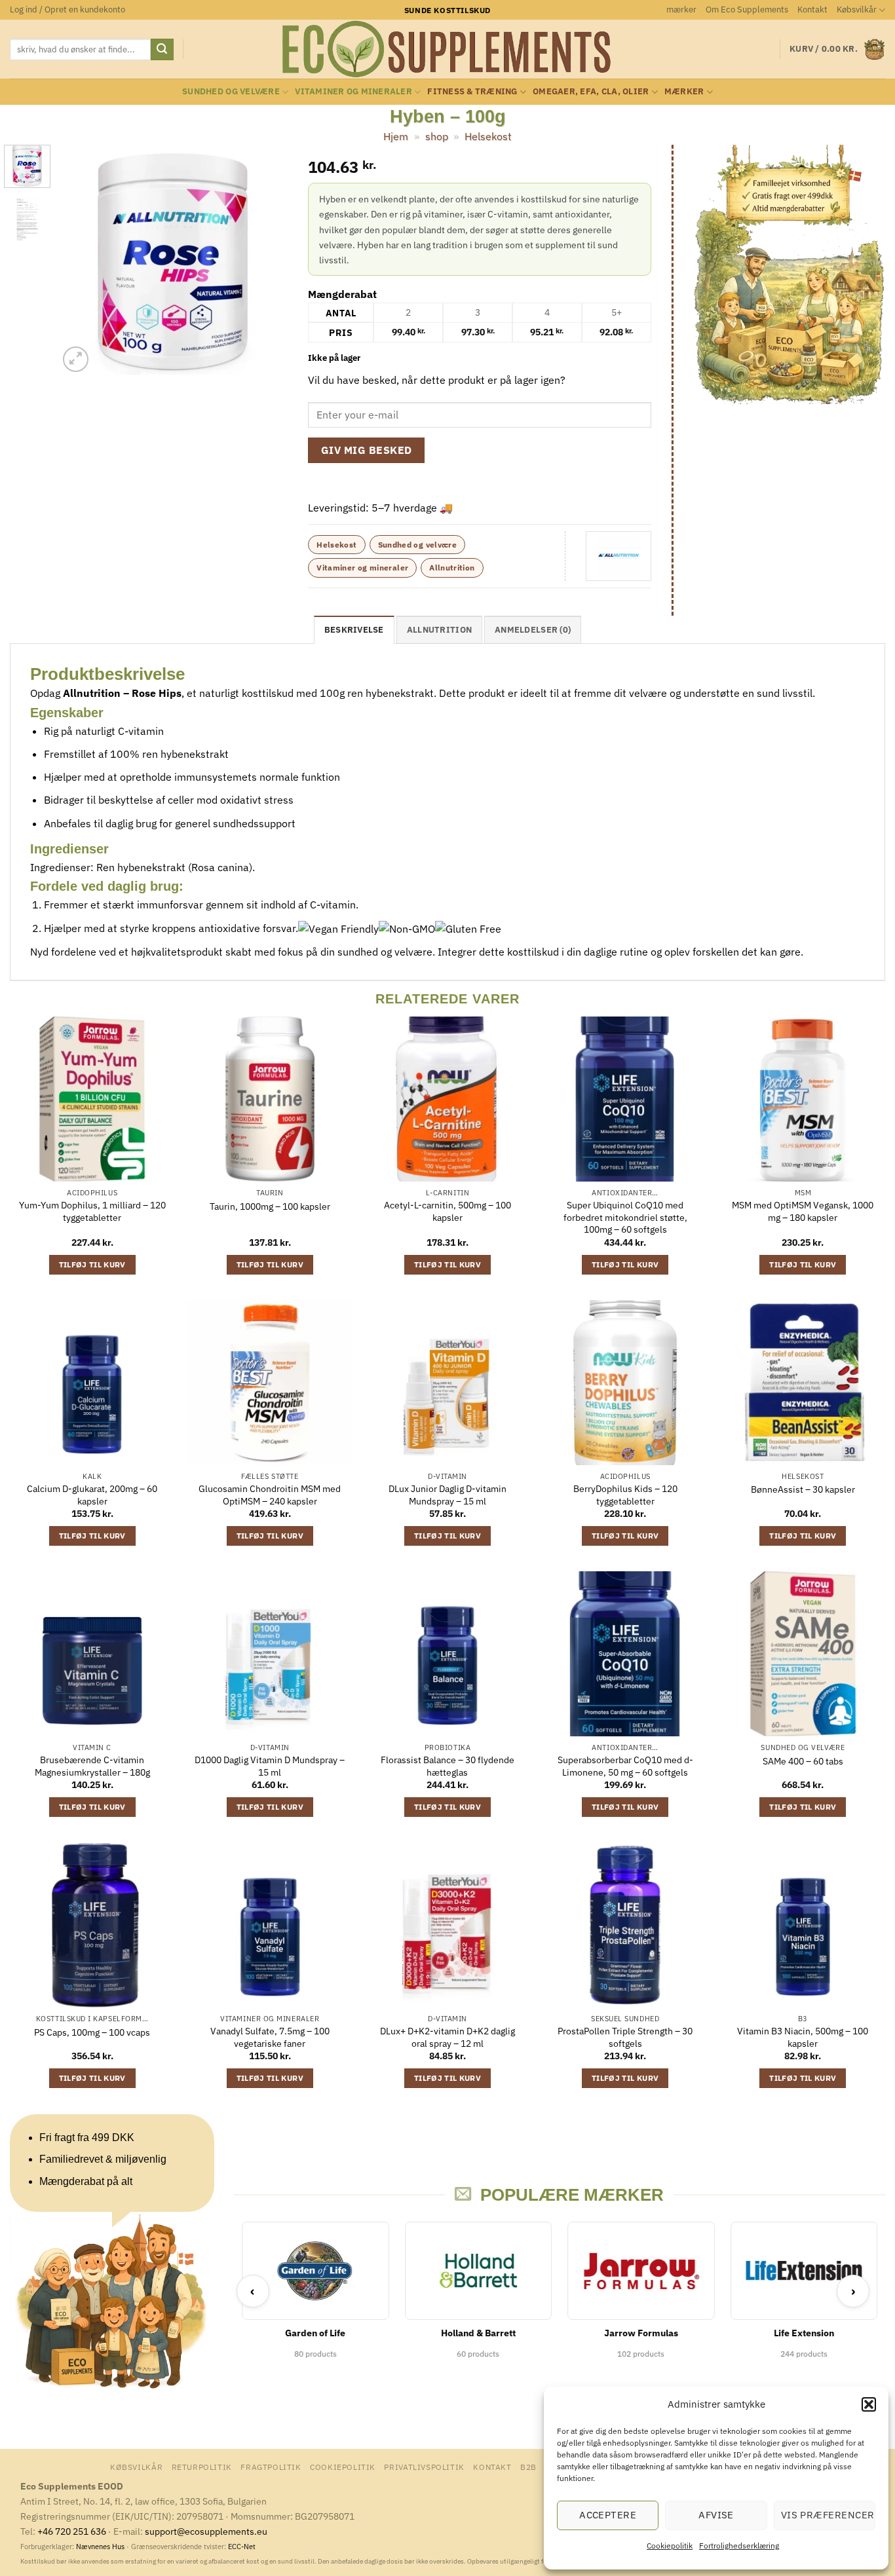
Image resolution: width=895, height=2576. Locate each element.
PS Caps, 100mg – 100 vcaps (92, 2032)
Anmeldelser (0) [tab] (533, 630)
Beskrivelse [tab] (354, 630)
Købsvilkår (857, 9)
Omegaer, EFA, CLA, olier (591, 91)
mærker (681, 9)
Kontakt (812, 9)
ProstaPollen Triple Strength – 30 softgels (625, 2037)
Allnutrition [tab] (439, 630)
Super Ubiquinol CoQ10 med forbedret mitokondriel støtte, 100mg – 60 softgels (625, 1217)
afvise (716, 2515)
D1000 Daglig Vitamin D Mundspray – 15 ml (270, 1766)
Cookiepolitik (670, 2546)
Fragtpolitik (271, 2467)
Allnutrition (452, 568)
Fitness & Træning (472, 91)
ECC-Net (242, 2547)
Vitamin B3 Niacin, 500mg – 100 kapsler (803, 2037)
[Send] (162, 50)
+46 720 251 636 (72, 2531)
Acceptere (608, 2515)
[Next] (267, 260)
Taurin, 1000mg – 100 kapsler (270, 1206)
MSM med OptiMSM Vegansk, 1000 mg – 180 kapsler (803, 1211)
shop (437, 136)
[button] (869, 2404)
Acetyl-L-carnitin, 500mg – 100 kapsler (447, 1211)
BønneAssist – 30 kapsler (803, 1489)
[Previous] (79, 260)
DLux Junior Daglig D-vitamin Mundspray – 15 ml (447, 1495)
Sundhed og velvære (231, 91)
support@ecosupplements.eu (206, 2531)
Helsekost (488, 136)
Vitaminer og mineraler (353, 91)
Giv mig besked (367, 450)
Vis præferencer (828, 2515)
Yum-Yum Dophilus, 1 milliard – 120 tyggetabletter (92, 1211)
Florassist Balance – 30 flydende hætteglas (447, 1766)
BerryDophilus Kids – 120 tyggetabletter (625, 1495)
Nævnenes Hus (101, 2547)
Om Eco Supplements (747, 9)
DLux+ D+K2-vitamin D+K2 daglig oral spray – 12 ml (447, 2037)
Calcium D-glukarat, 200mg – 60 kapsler (92, 1495)
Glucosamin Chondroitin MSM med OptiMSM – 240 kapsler (270, 1495)
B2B (528, 2467)
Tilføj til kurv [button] (92, 1264)
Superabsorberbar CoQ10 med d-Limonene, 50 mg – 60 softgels (625, 1766)
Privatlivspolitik (424, 2467)
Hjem (396, 136)
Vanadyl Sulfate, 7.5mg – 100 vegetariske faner (270, 2037)
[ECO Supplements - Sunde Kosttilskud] (448, 49)
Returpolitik (202, 2467)
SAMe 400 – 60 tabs (803, 1761)
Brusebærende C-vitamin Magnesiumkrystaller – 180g (92, 1766)
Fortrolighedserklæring (739, 2546)
